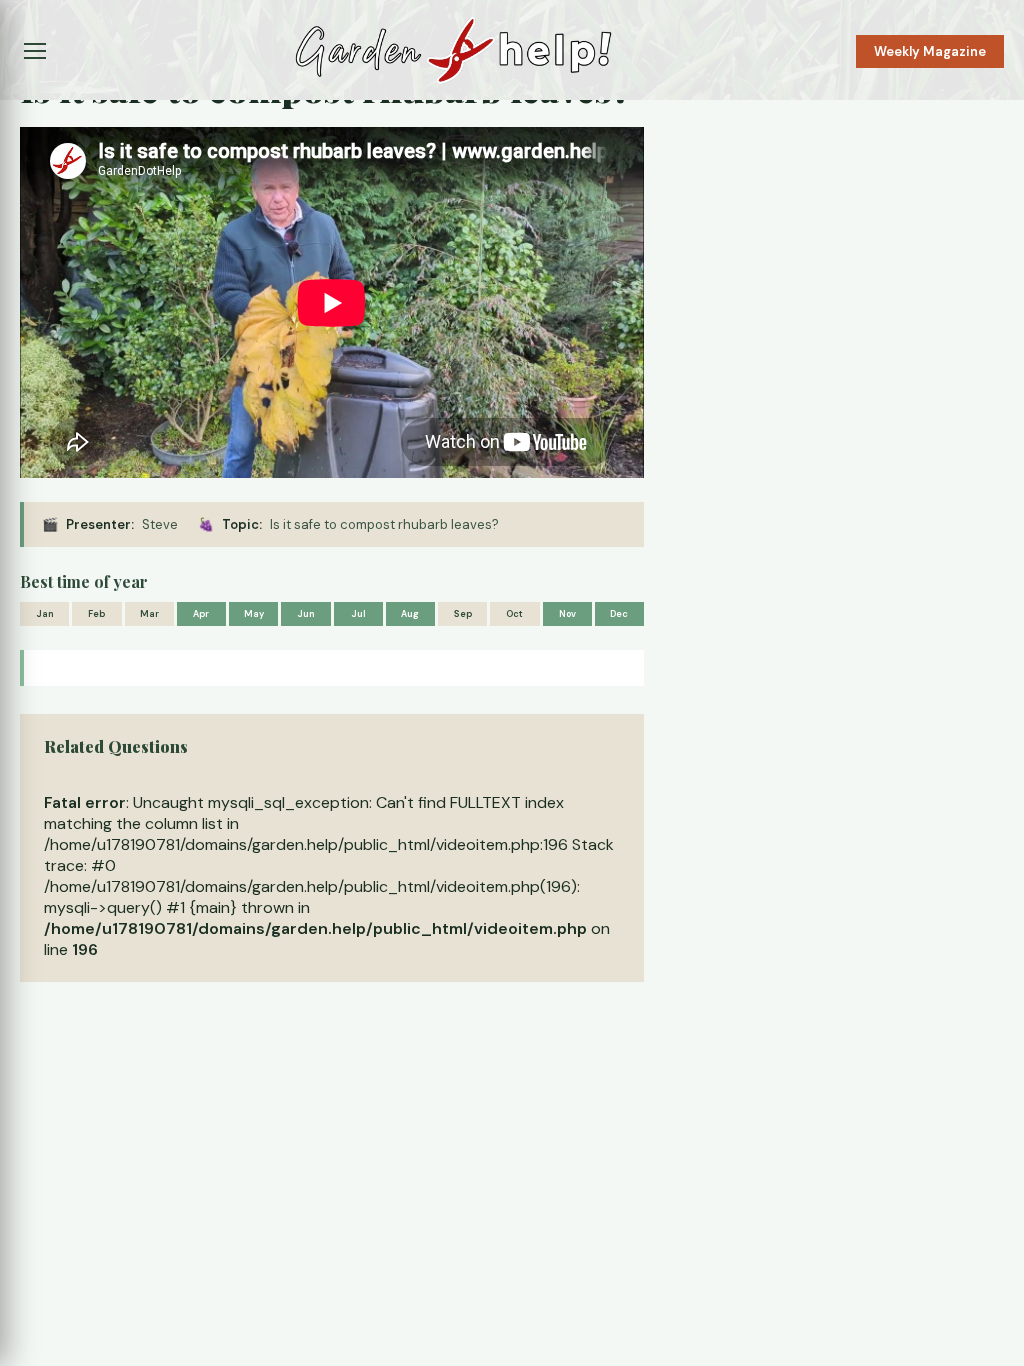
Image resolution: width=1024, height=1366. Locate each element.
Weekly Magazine (930, 51)
